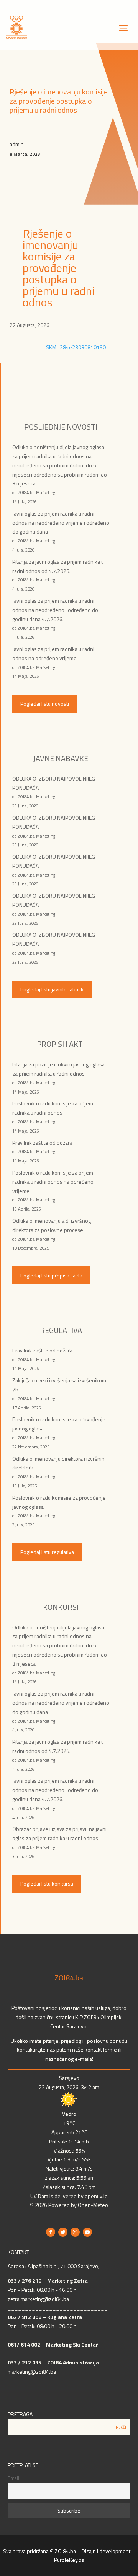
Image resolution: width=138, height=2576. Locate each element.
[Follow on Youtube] (87, 2232)
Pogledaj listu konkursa (47, 1884)
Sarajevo (69, 2078)
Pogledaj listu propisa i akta (51, 1275)
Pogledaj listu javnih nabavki (53, 989)
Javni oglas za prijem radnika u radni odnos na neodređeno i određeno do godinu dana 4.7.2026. (55, 610)
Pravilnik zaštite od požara (42, 1143)
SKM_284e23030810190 (76, 347)
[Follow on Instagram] (75, 2232)
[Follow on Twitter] (63, 2232)
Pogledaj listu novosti (45, 704)
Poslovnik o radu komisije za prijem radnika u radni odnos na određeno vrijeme (53, 1182)
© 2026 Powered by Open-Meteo (69, 2205)
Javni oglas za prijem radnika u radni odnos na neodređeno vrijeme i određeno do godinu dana (61, 523)
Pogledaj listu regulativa (47, 1552)
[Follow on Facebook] (51, 2232)
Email (13, 2478)
